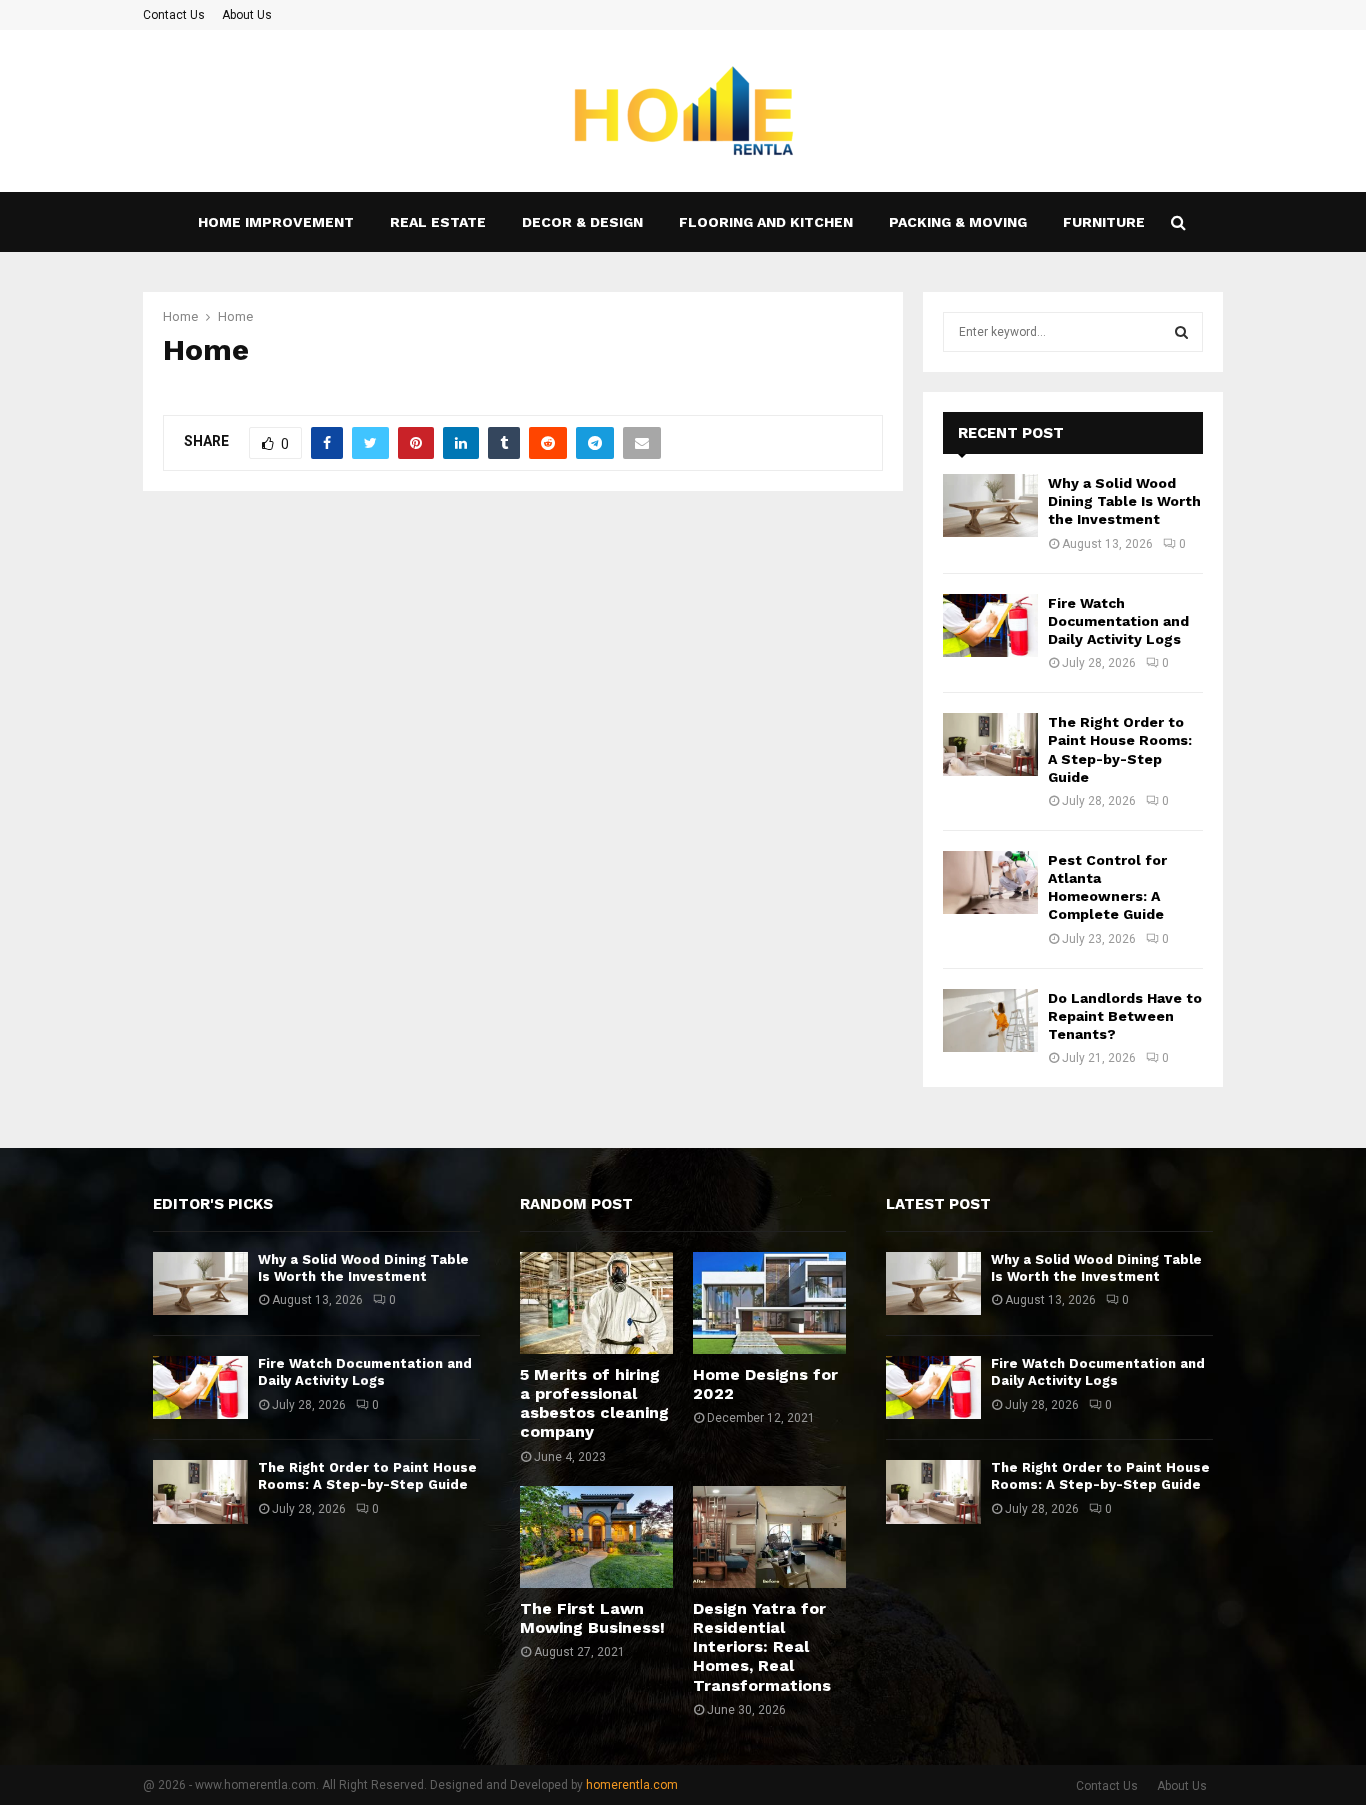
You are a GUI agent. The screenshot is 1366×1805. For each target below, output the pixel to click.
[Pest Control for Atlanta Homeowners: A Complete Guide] (990, 882)
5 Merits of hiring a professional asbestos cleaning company (594, 1403)
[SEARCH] (1181, 332)
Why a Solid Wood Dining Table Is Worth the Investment (1124, 501)
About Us (247, 15)
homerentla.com (632, 1785)
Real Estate (438, 222)
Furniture (1104, 222)
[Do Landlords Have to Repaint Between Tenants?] (990, 1020)
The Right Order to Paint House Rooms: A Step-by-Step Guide (367, 1476)
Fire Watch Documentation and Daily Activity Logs (1118, 621)
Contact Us (174, 15)
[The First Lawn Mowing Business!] (596, 1537)
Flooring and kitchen (766, 222)
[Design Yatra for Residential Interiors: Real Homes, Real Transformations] (769, 1537)
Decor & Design (582, 222)
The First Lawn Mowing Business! (592, 1618)
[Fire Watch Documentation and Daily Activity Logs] (990, 625)
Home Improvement (276, 222)
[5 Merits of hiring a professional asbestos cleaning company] (596, 1303)
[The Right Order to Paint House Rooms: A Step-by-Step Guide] (990, 744)
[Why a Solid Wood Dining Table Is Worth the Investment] (990, 505)
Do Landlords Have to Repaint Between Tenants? (1125, 1016)
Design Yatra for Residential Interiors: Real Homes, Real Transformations (762, 1647)
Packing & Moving (958, 222)
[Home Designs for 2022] (769, 1303)
